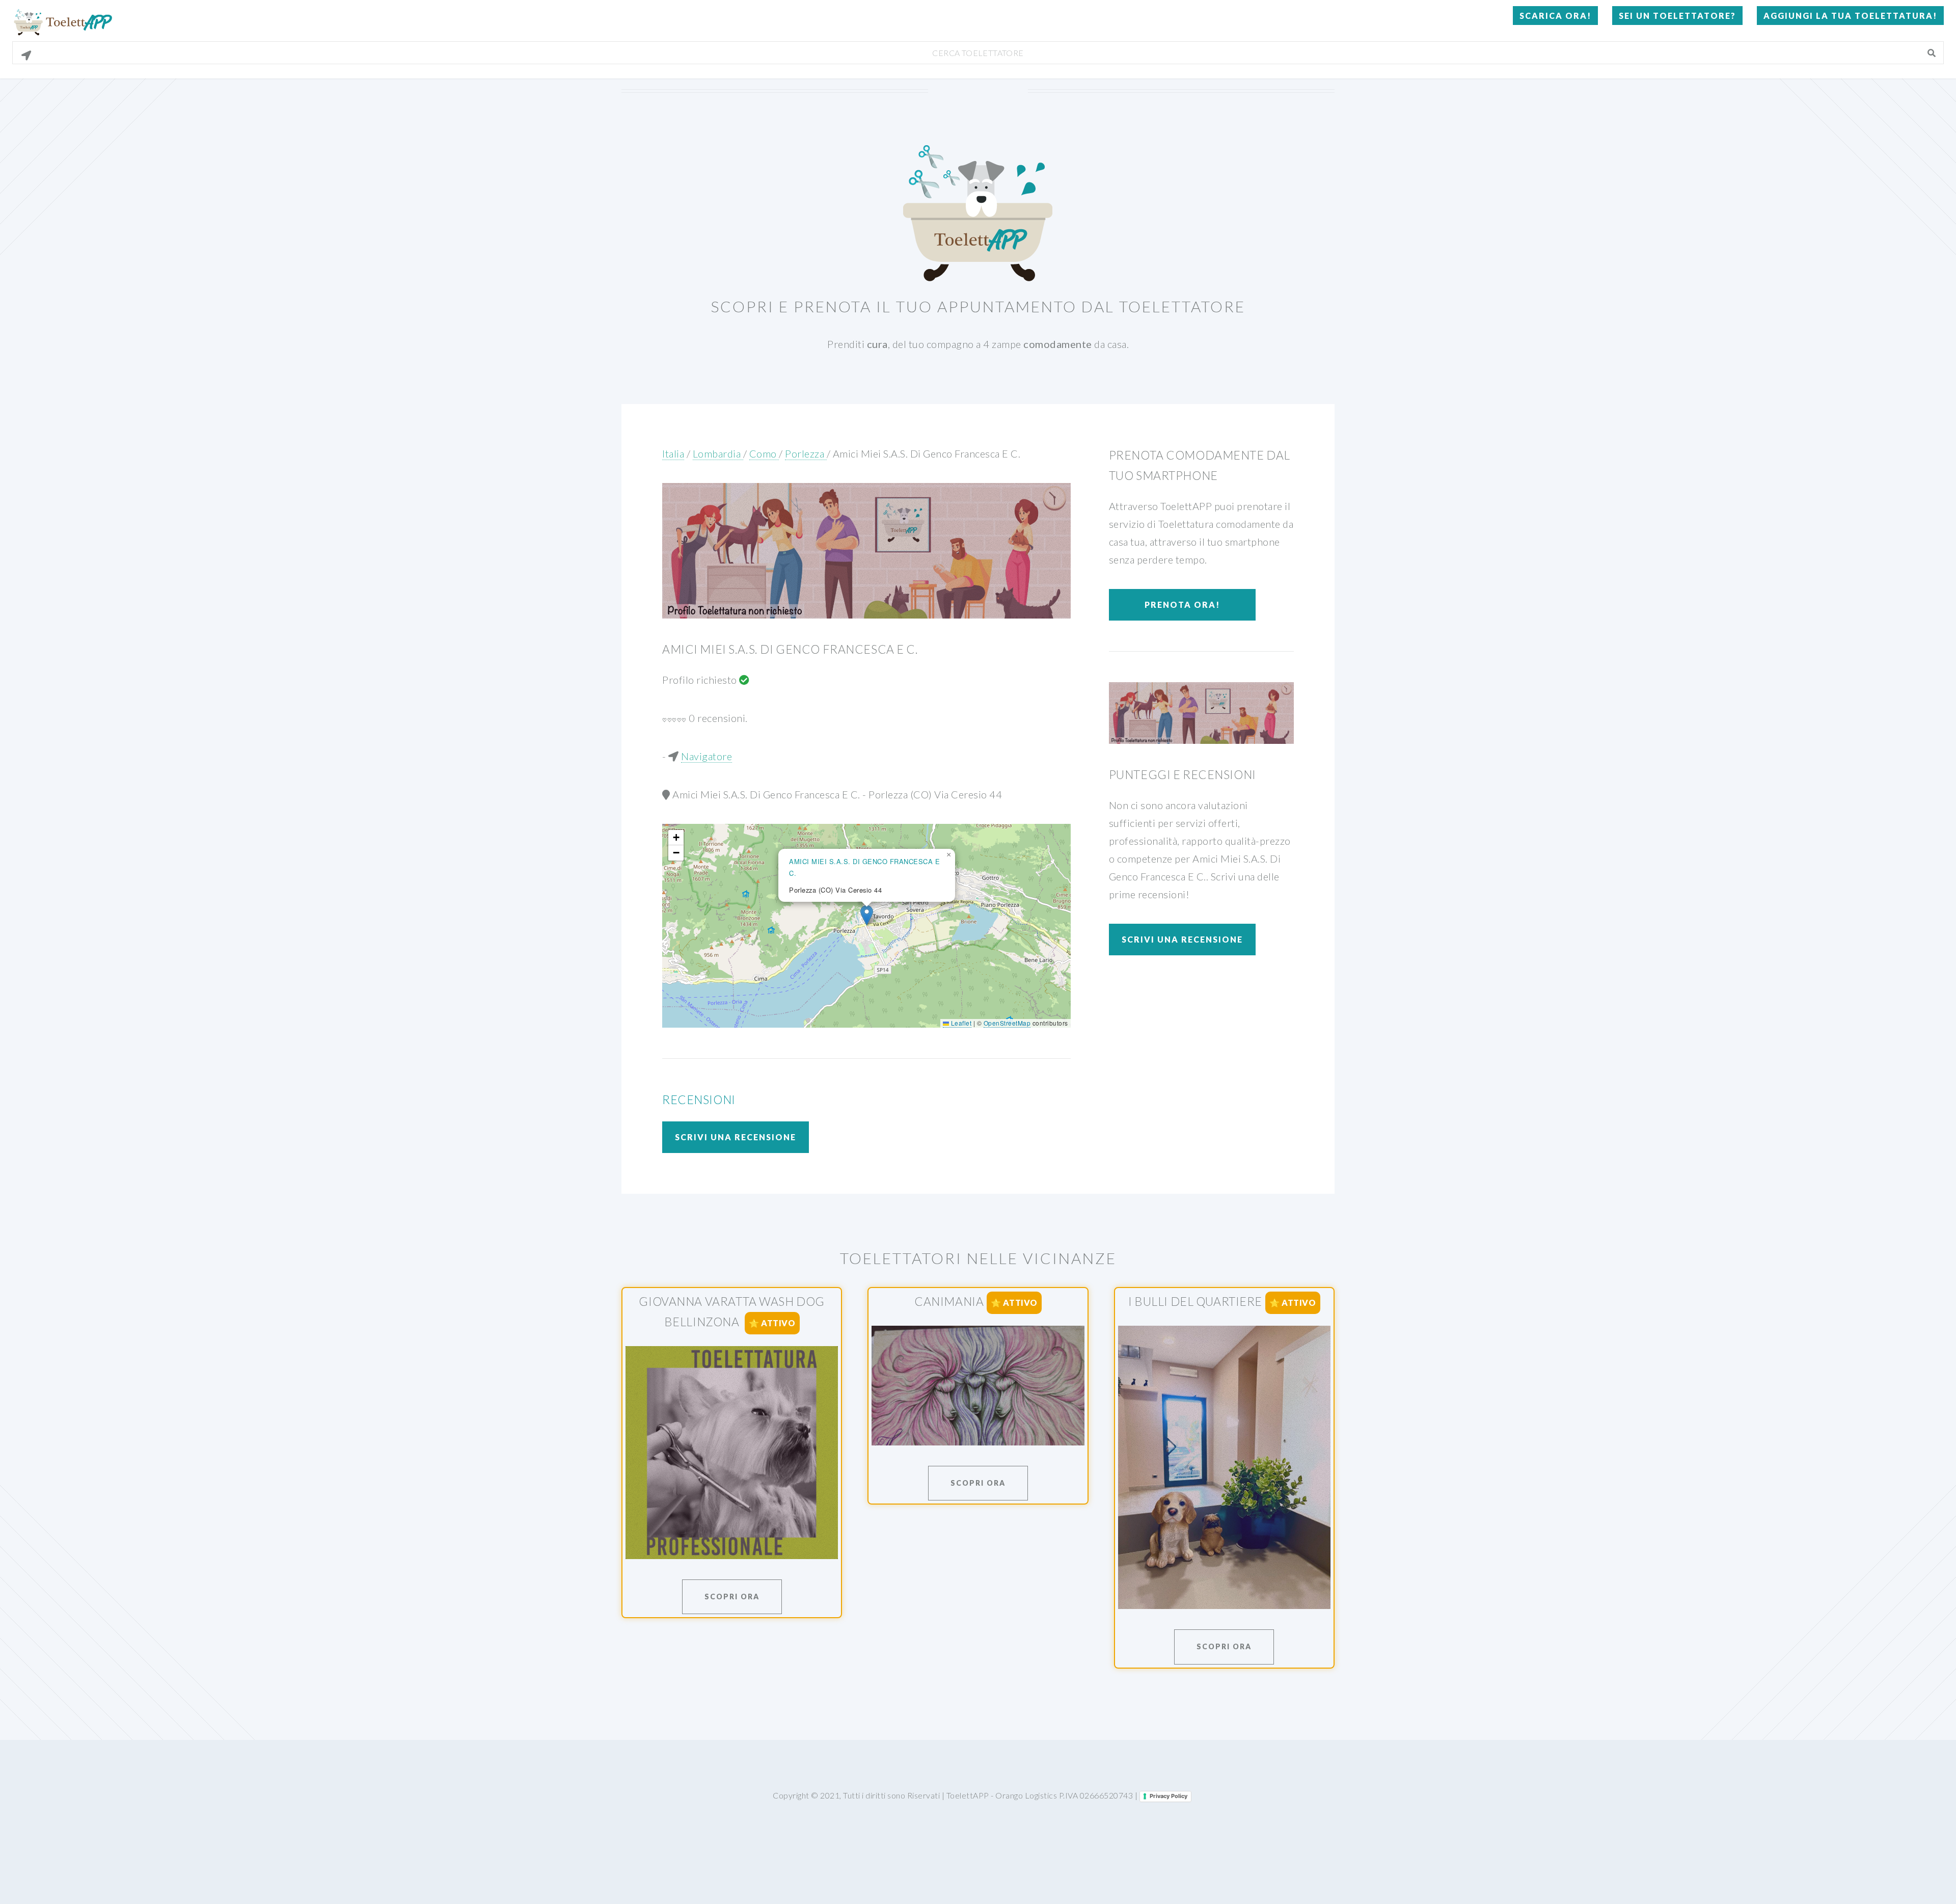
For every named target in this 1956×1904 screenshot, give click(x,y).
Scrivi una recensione (736, 1137)
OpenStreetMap (1007, 1023)
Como (764, 453)
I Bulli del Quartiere (1195, 1301)
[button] (867, 915)
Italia (673, 453)
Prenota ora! (1182, 605)
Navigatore (707, 756)
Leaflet (960, 1023)
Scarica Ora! (1555, 16)
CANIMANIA (949, 1301)
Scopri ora (732, 1597)
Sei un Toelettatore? (1677, 16)
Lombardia (718, 453)
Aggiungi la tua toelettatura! (1850, 16)
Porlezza (806, 453)
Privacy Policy (1169, 1796)
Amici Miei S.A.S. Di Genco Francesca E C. (927, 453)
